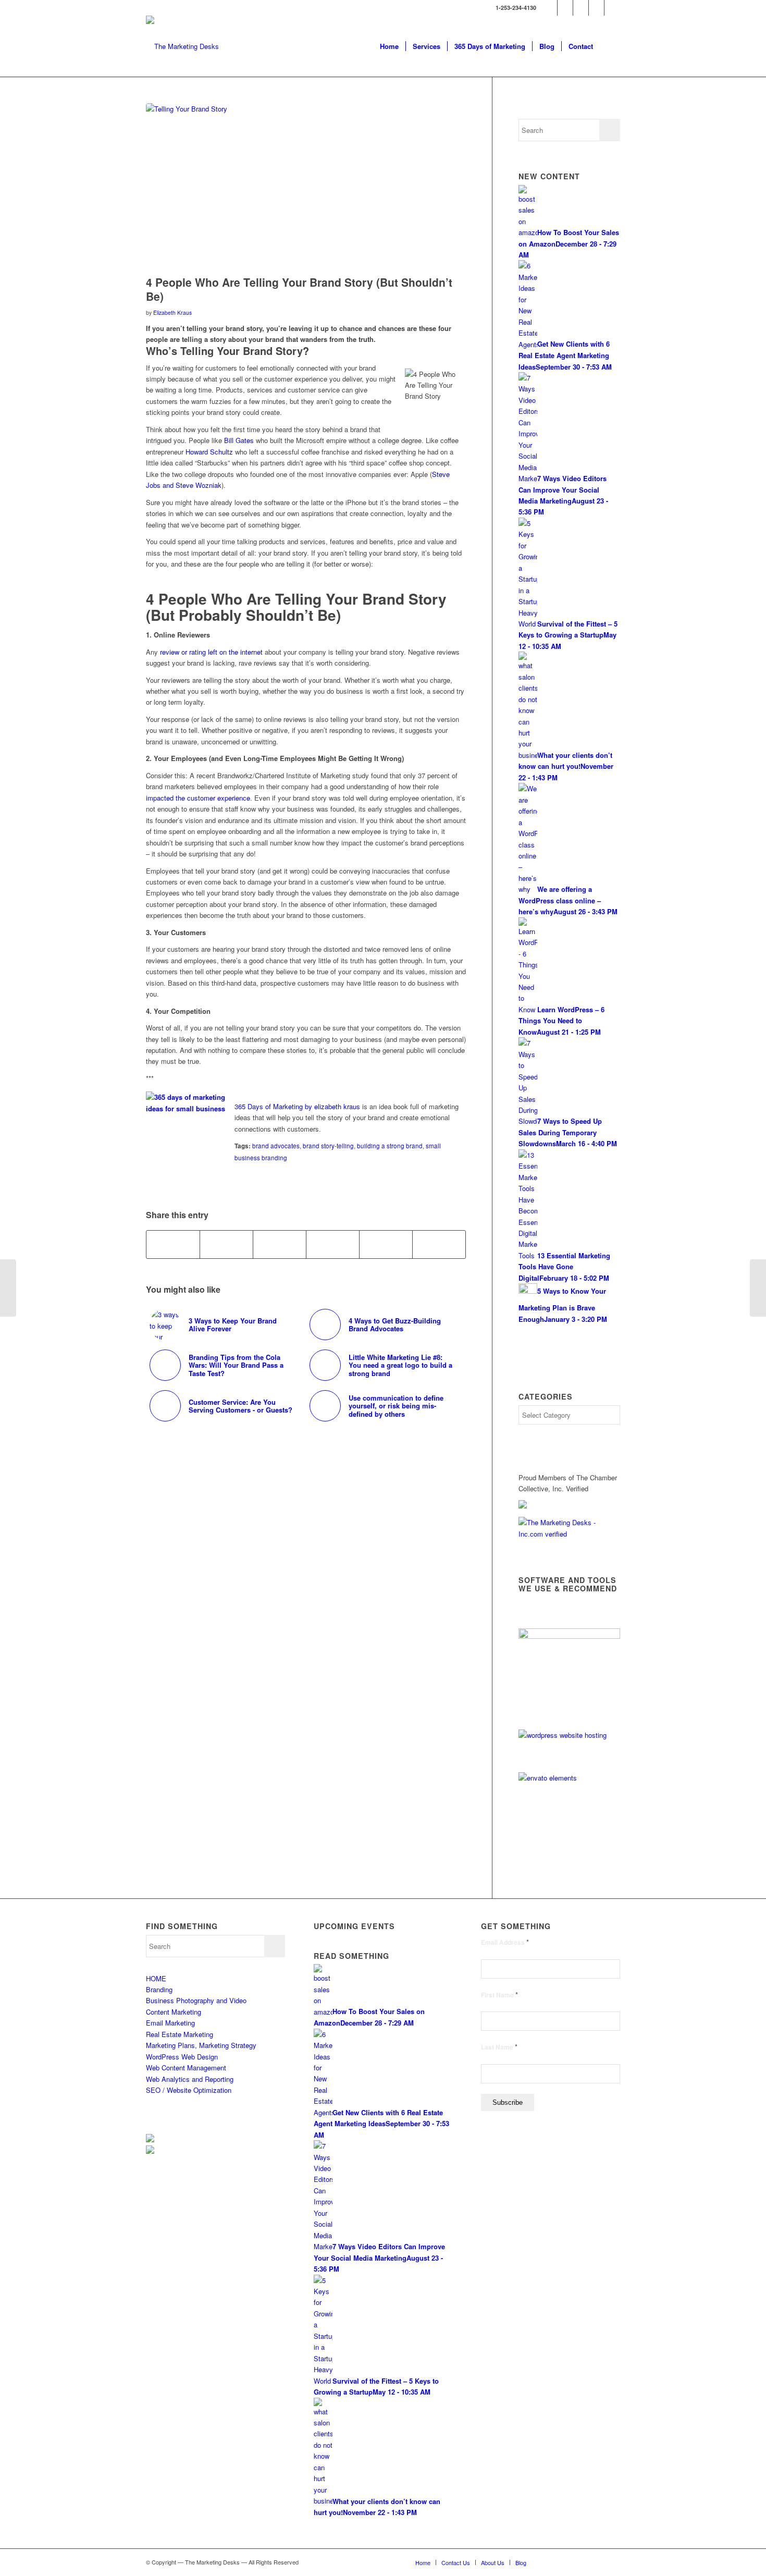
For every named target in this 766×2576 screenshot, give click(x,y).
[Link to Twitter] (549, 8)
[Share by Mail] (439, 1244)
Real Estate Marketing (180, 2034)
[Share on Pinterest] (333, 1244)
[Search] (610, 46)
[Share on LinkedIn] (386, 1244)
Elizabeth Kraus (172, 312)
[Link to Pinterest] (596, 8)
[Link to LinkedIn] (581, 8)
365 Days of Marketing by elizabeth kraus (297, 1106)
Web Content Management (186, 2068)
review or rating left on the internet (211, 652)
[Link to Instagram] (612, 8)
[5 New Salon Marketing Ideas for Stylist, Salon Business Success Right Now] (758, 1288)
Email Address (505, 1942)
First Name (499, 1995)
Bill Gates (239, 440)
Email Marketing (170, 2023)
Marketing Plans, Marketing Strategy (201, 2045)
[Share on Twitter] (226, 1244)
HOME (156, 1978)
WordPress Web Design (182, 2057)
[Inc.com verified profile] (569, 1534)
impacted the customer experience (198, 798)
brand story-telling (328, 1146)
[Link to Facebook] (565, 8)
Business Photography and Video (196, 2000)
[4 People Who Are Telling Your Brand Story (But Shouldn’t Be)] (306, 187)
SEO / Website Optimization (189, 2090)
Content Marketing (174, 2012)
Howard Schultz (209, 452)
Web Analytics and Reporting (190, 2079)
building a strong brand (390, 1146)
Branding (159, 1989)
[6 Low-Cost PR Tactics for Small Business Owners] (8, 1288)
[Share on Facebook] (173, 1244)
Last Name (499, 2047)
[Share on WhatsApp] (280, 1244)
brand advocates (276, 1146)
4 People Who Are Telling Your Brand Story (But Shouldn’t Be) (299, 289)
